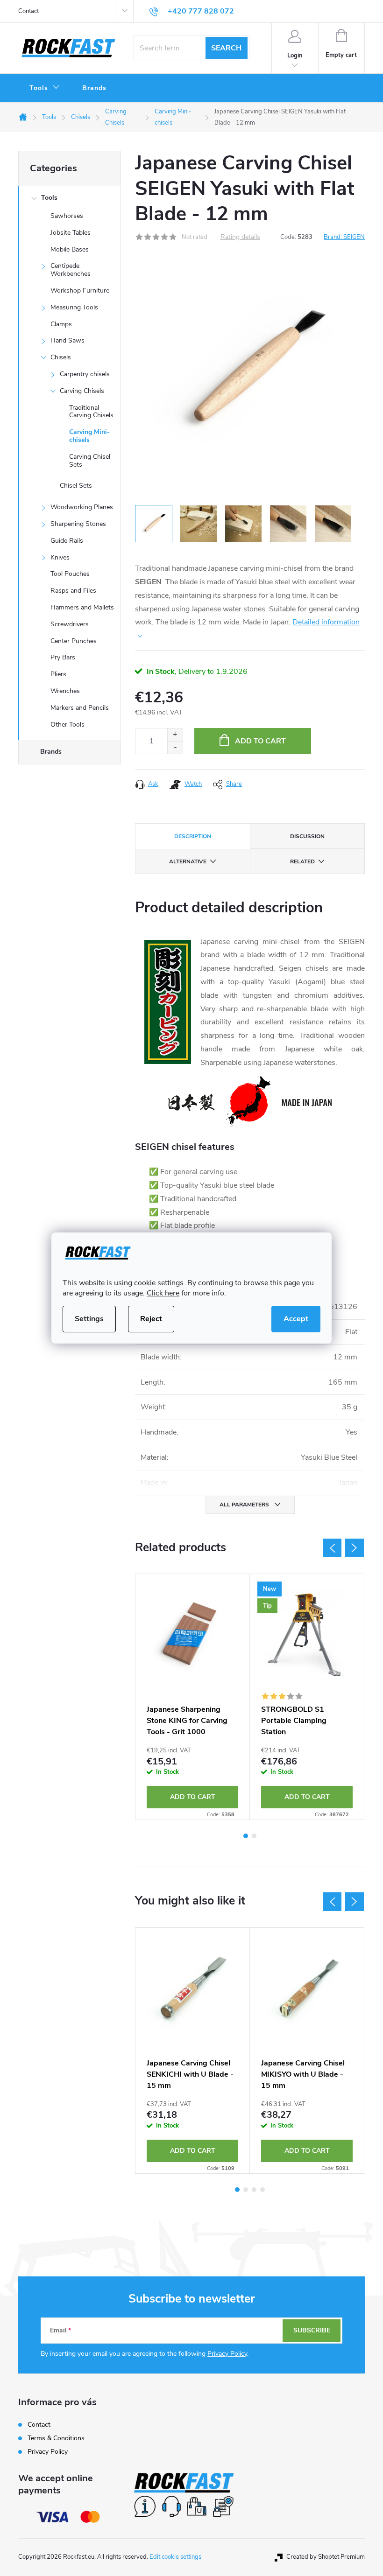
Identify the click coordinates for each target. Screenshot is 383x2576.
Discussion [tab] (307, 836)
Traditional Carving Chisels (91, 412)
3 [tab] (254, 2190)
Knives (60, 557)
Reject (151, 1319)
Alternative (188, 861)
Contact (28, 11)
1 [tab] (246, 1836)
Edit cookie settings (175, 2557)
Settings (89, 1319)
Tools (49, 198)
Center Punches (74, 641)
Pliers (58, 674)
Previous (332, 1548)
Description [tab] (193, 836)
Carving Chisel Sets (90, 461)
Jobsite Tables (71, 233)
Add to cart (260, 741)
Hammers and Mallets (82, 607)
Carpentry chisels (85, 374)
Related (302, 861)
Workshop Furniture (80, 290)
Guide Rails (67, 541)
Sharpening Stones (78, 524)
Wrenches (65, 691)
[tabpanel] (193, 1697)
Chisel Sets (76, 486)
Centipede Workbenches (71, 270)
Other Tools (67, 724)
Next (355, 1548)
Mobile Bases (70, 249)
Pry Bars (63, 657)
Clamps (61, 324)
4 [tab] (262, 2190)
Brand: (344, 237)
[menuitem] (45, 88)
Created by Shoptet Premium (326, 2557)
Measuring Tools (74, 307)
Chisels (61, 357)
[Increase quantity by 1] (175, 735)
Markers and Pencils (80, 708)
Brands (51, 752)
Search (226, 48)
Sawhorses (67, 216)
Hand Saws (67, 340)
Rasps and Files (73, 591)
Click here (163, 1293)
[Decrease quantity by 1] (175, 747)
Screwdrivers (70, 624)
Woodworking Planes (82, 507)
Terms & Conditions (56, 2438)
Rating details (240, 237)
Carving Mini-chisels (89, 436)
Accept (296, 1319)
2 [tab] (254, 1836)
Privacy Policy (227, 2354)
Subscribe (312, 2330)
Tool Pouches (70, 574)
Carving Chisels (82, 391)
